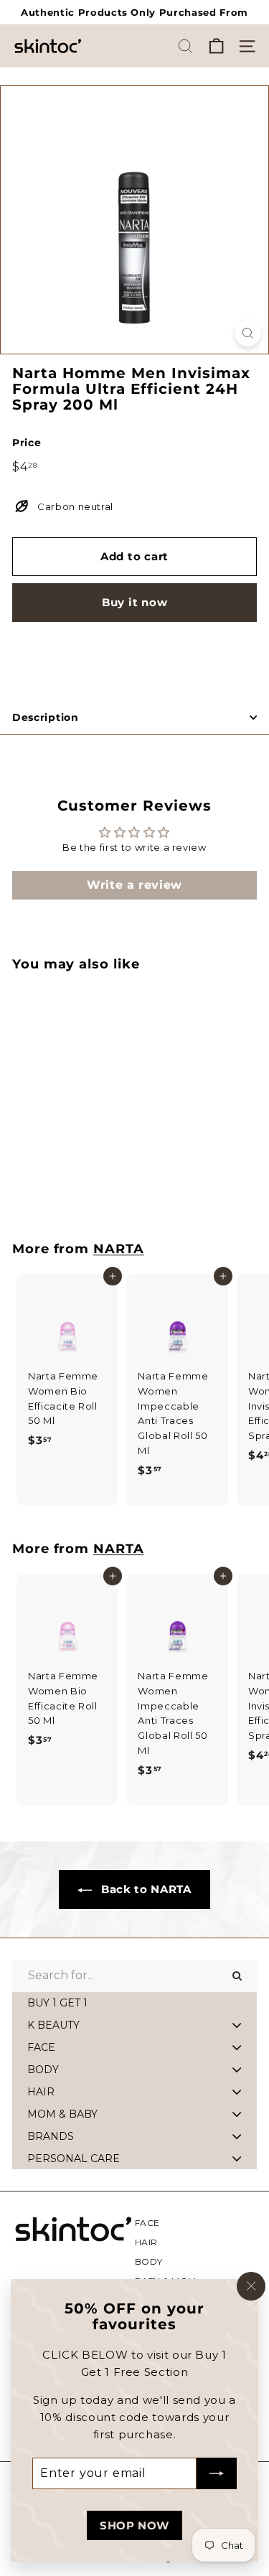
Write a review (134, 885)
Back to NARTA (144, 1889)
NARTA (119, 1249)
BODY (149, 2261)
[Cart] (216, 46)
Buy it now (135, 602)
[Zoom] (248, 333)
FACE (148, 2223)
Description (46, 717)
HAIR (147, 2242)
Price (27, 443)
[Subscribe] (217, 2473)
